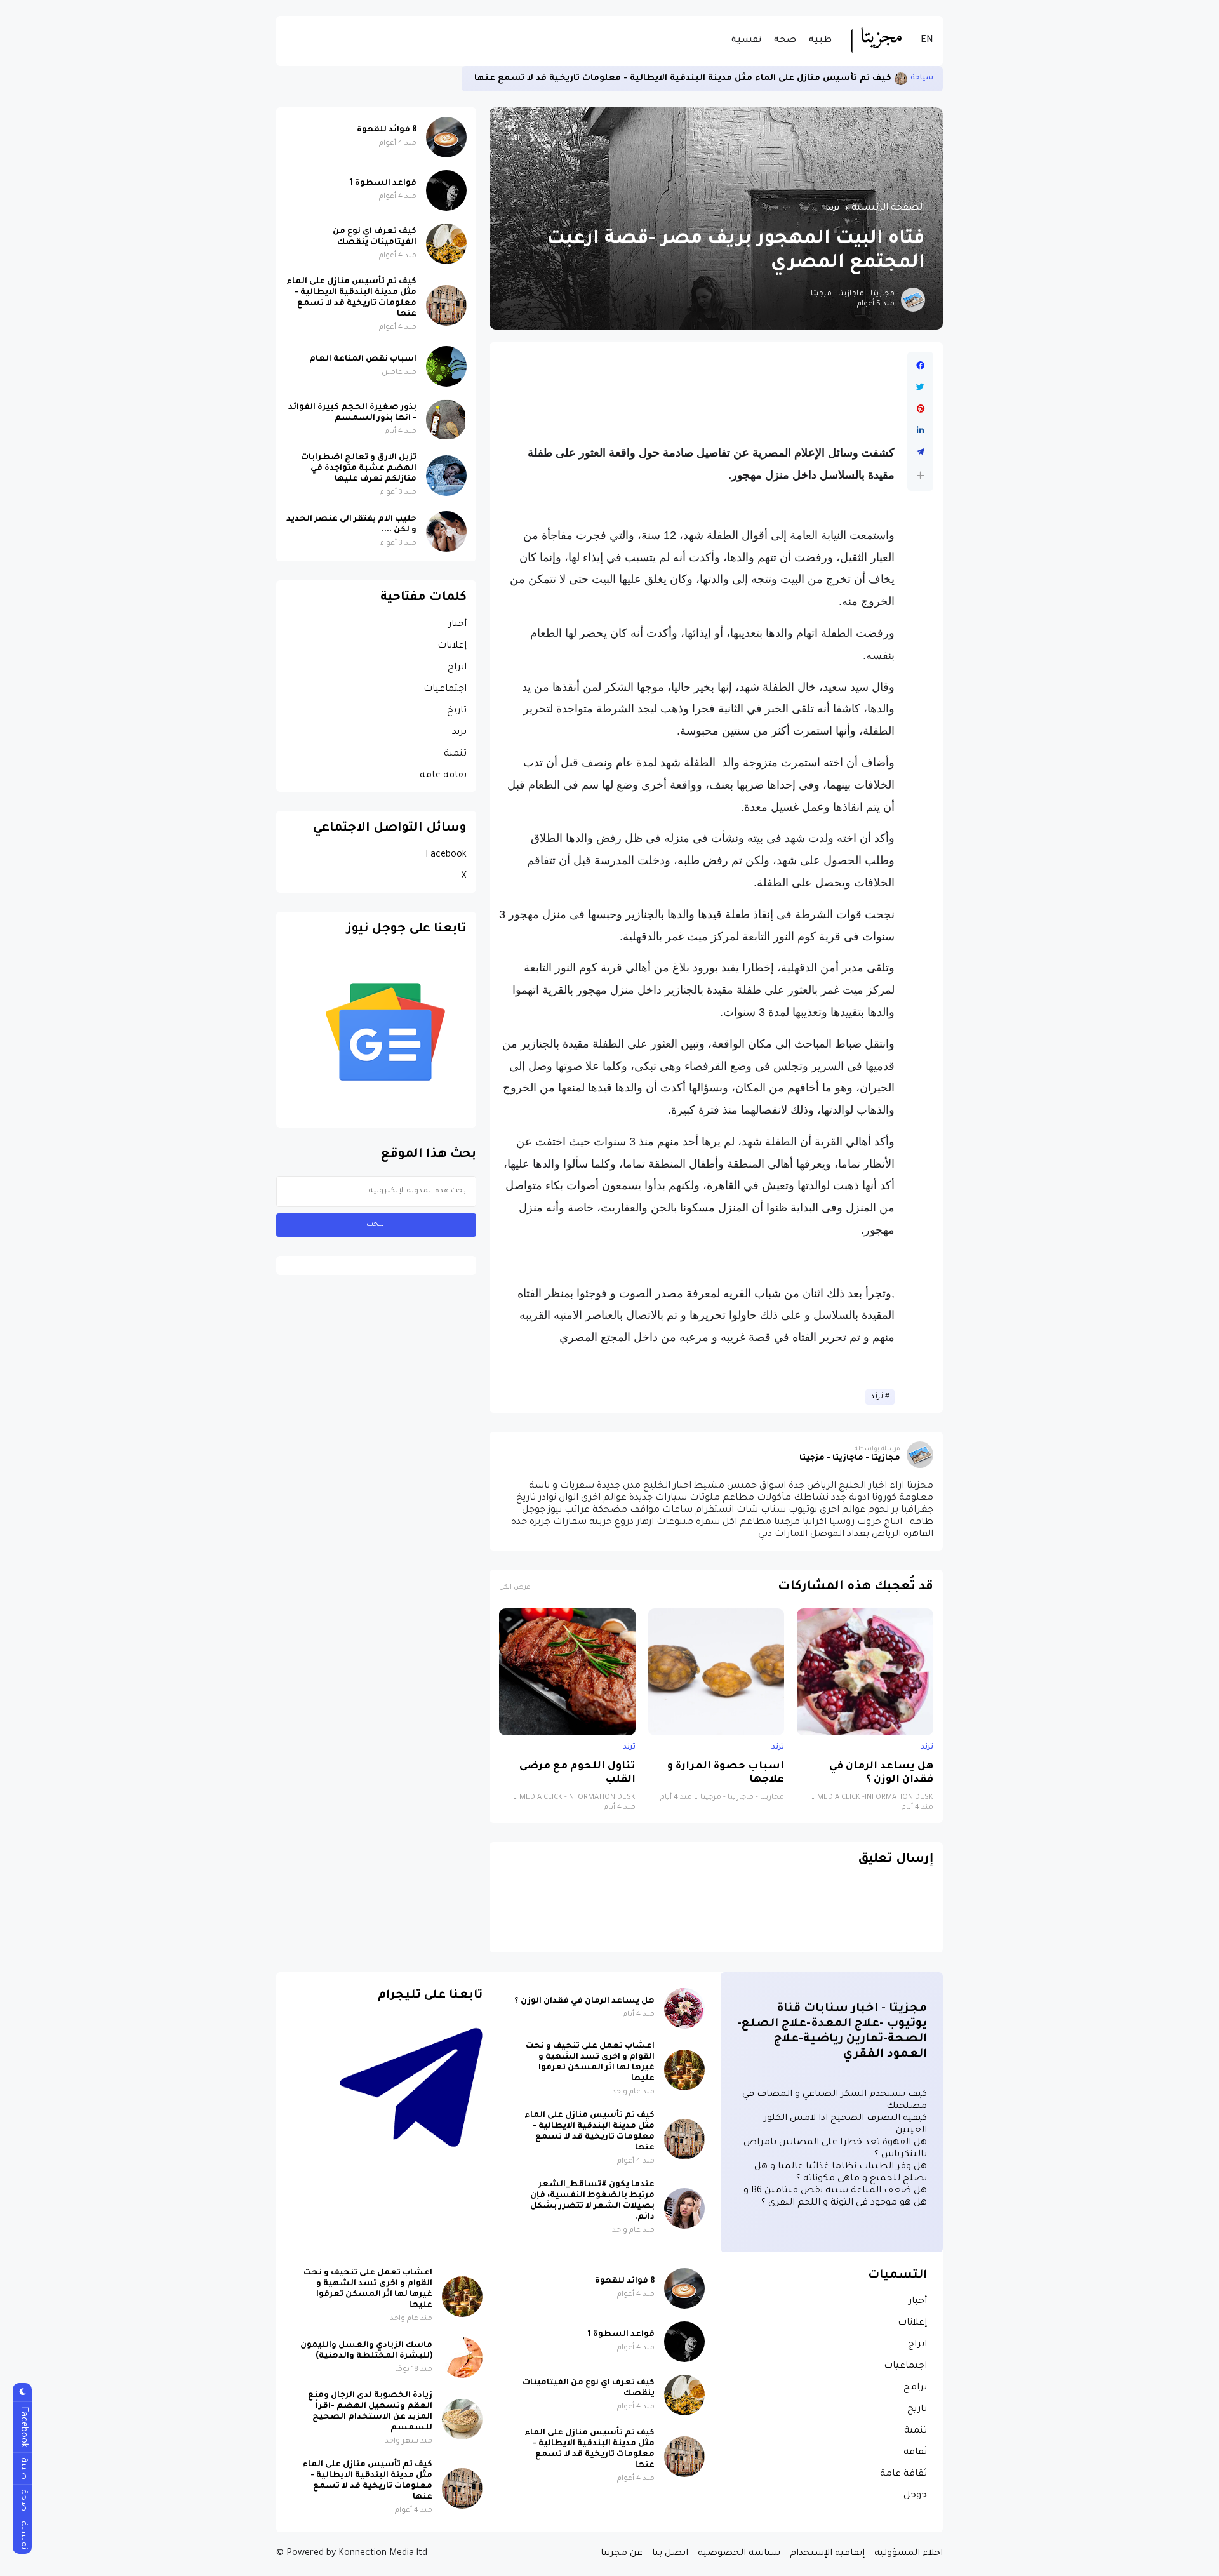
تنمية (455, 754)
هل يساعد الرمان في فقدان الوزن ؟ (881, 1773)
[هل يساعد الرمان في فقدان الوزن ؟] (865, 1672)
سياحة (922, 78)
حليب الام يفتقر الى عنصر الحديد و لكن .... (351, 525)
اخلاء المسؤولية (909, 2554)
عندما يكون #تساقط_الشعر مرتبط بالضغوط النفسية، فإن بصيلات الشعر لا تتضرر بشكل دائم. (592, 2201)
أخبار (457, 625)
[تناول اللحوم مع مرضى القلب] (567, 1672)
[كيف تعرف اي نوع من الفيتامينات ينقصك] (446, 244)
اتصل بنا (670, 2554)
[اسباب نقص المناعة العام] (446, 366)
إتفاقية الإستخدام (827, 2554)
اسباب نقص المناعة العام (363, 359)
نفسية (746, 41)
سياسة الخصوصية (739, 2554)
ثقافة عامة (443, 776)
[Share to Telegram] (920, 452)
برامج (915, 2388)
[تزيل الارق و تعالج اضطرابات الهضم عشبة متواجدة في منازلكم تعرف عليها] (446, 476)
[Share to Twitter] (920, 387)
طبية (820, 41)
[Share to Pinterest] (920, 409)
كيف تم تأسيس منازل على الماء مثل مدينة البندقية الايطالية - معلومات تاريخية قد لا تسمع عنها (683, 78)
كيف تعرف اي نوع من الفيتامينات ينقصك (375, 237)
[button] (920, 475)
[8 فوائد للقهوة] (446, 137)
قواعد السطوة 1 (383, 184)
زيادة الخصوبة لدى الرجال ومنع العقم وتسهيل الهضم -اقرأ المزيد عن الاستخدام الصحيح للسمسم (370, 2412)
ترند (833, 208)
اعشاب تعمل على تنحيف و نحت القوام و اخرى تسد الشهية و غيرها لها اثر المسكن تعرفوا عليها (590, 2063)
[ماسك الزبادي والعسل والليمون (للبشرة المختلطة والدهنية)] (462, 2358)
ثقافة (915, 2453)
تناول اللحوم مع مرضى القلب (577, 1773)
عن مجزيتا (622, 2554)
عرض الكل (515, 1588)
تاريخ (457, 711)
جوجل (915, 2496)
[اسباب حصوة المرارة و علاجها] (716, 1672)
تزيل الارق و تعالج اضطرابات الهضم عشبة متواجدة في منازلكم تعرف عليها (359, 469)
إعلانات (452, 646)
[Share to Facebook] (920, 366)
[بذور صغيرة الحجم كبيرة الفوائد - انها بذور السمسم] (446, 420)
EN (927, 41)
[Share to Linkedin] (920, 430)
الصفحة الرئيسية (888, 208)
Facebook (446, 855)
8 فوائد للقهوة (387, 130)
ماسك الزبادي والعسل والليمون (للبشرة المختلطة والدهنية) (366, 2351)
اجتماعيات (445, 690)
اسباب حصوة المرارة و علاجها (726, 1773)
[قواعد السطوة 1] (446, 190)
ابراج (457, 668)
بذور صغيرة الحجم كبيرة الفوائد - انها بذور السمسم (352, 413)
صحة (785, 41)
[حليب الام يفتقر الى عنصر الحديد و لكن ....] (446, 531)
